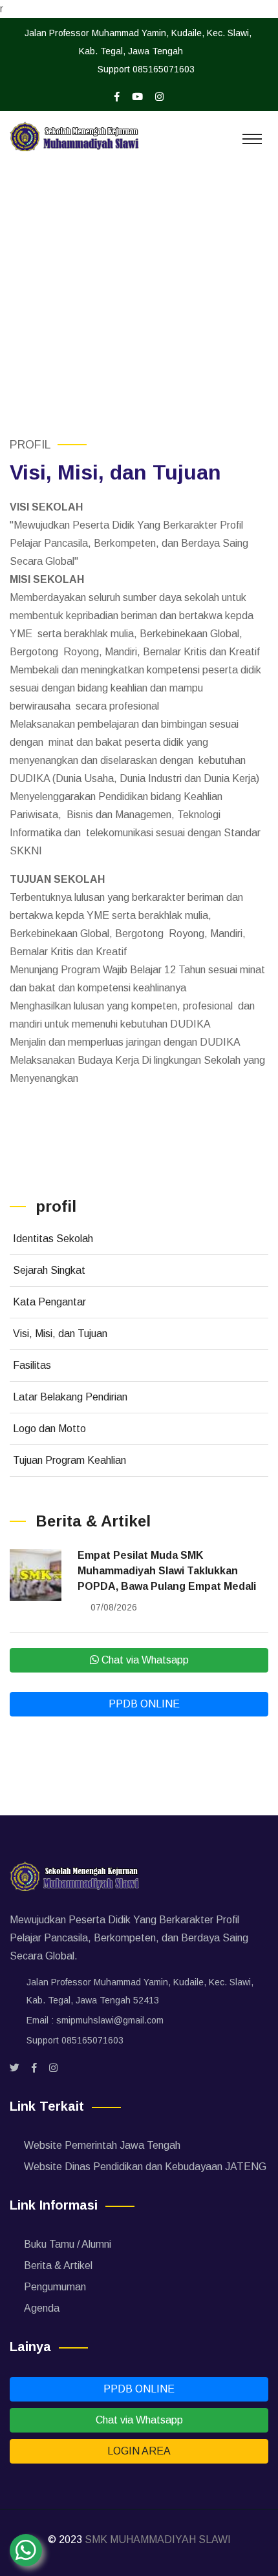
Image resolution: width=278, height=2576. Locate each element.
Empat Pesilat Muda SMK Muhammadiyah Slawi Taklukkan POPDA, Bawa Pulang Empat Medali (167, 1571)
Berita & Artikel (58, 2265)
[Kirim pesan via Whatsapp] (26, 2550)
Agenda (42, 2308)
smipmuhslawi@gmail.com (110, 2020)
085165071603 (164, 69)
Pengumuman (55, 2287)
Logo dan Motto (49, 1429)
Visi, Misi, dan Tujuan (60, 1334)
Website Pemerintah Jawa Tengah (102, 2145)
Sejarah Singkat (49, 1270)
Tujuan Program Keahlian (69, 1460)
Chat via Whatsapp (144, 1660)
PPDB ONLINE (143, 1704)
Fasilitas (32, 1365)
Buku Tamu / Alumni (68, 2244)
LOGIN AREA (139, 2451)
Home (69, 304)
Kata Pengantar (49, 1302)
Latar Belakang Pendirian (70, 1397)
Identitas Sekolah (53, 1239)
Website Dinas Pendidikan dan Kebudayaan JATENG (145, 2167)
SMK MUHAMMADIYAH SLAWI (158, 2539)
